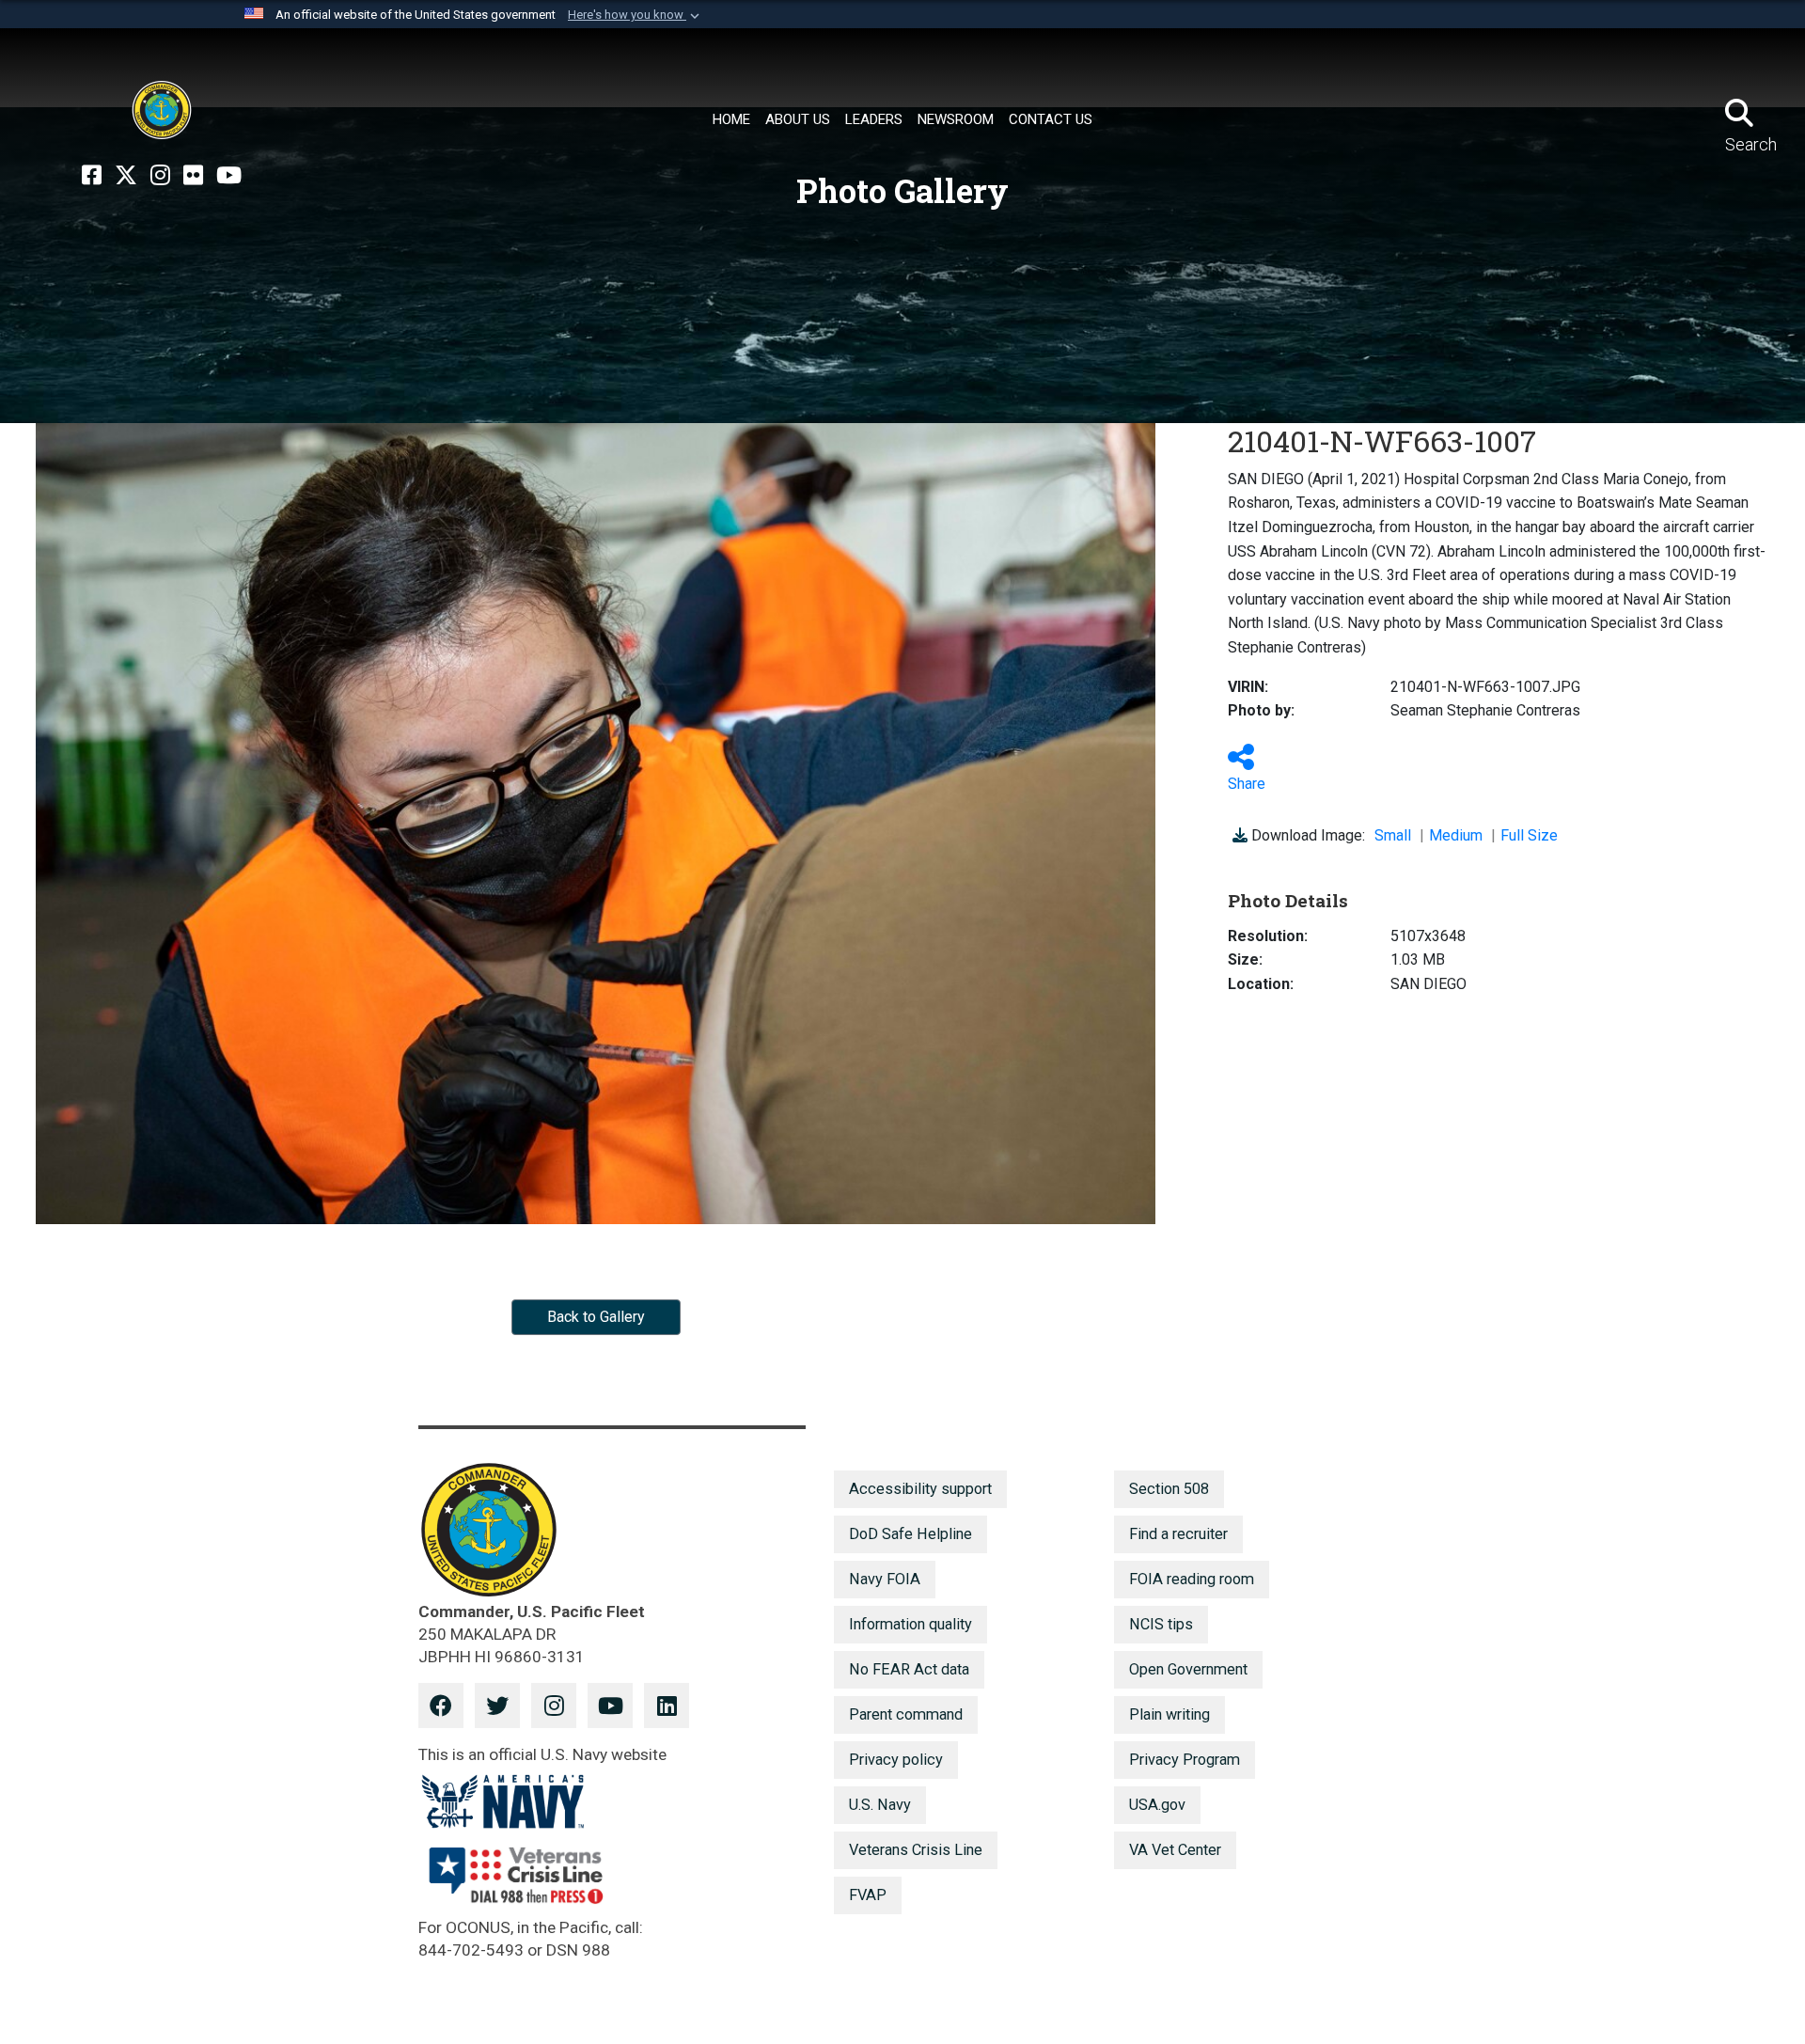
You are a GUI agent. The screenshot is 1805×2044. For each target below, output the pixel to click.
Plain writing (1169, 1714)
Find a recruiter (1178, 1534)
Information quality (910, 1624)
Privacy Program (1185, 1760)
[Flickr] (193, 176)
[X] (126, 176)
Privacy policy (896, 1760)
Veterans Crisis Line (916, 1850)
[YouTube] (229, 176)
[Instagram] (160, 176)
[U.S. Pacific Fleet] (162, 110)
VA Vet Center (1175, 1850)
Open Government (1188, 1669)
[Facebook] (92, 176)
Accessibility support (920, 1489)
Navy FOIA (885, 1579)
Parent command (906, 1714)
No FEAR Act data (909, 1669)
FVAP (868, 1895)
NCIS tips (1161, 1624)
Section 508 (1169, 1489)
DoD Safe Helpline (910, 1534)
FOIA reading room (1192, 1579)
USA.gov (1157, 1805)
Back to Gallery (596, 1317)
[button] (636, 15)
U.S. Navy (880, 1805)
